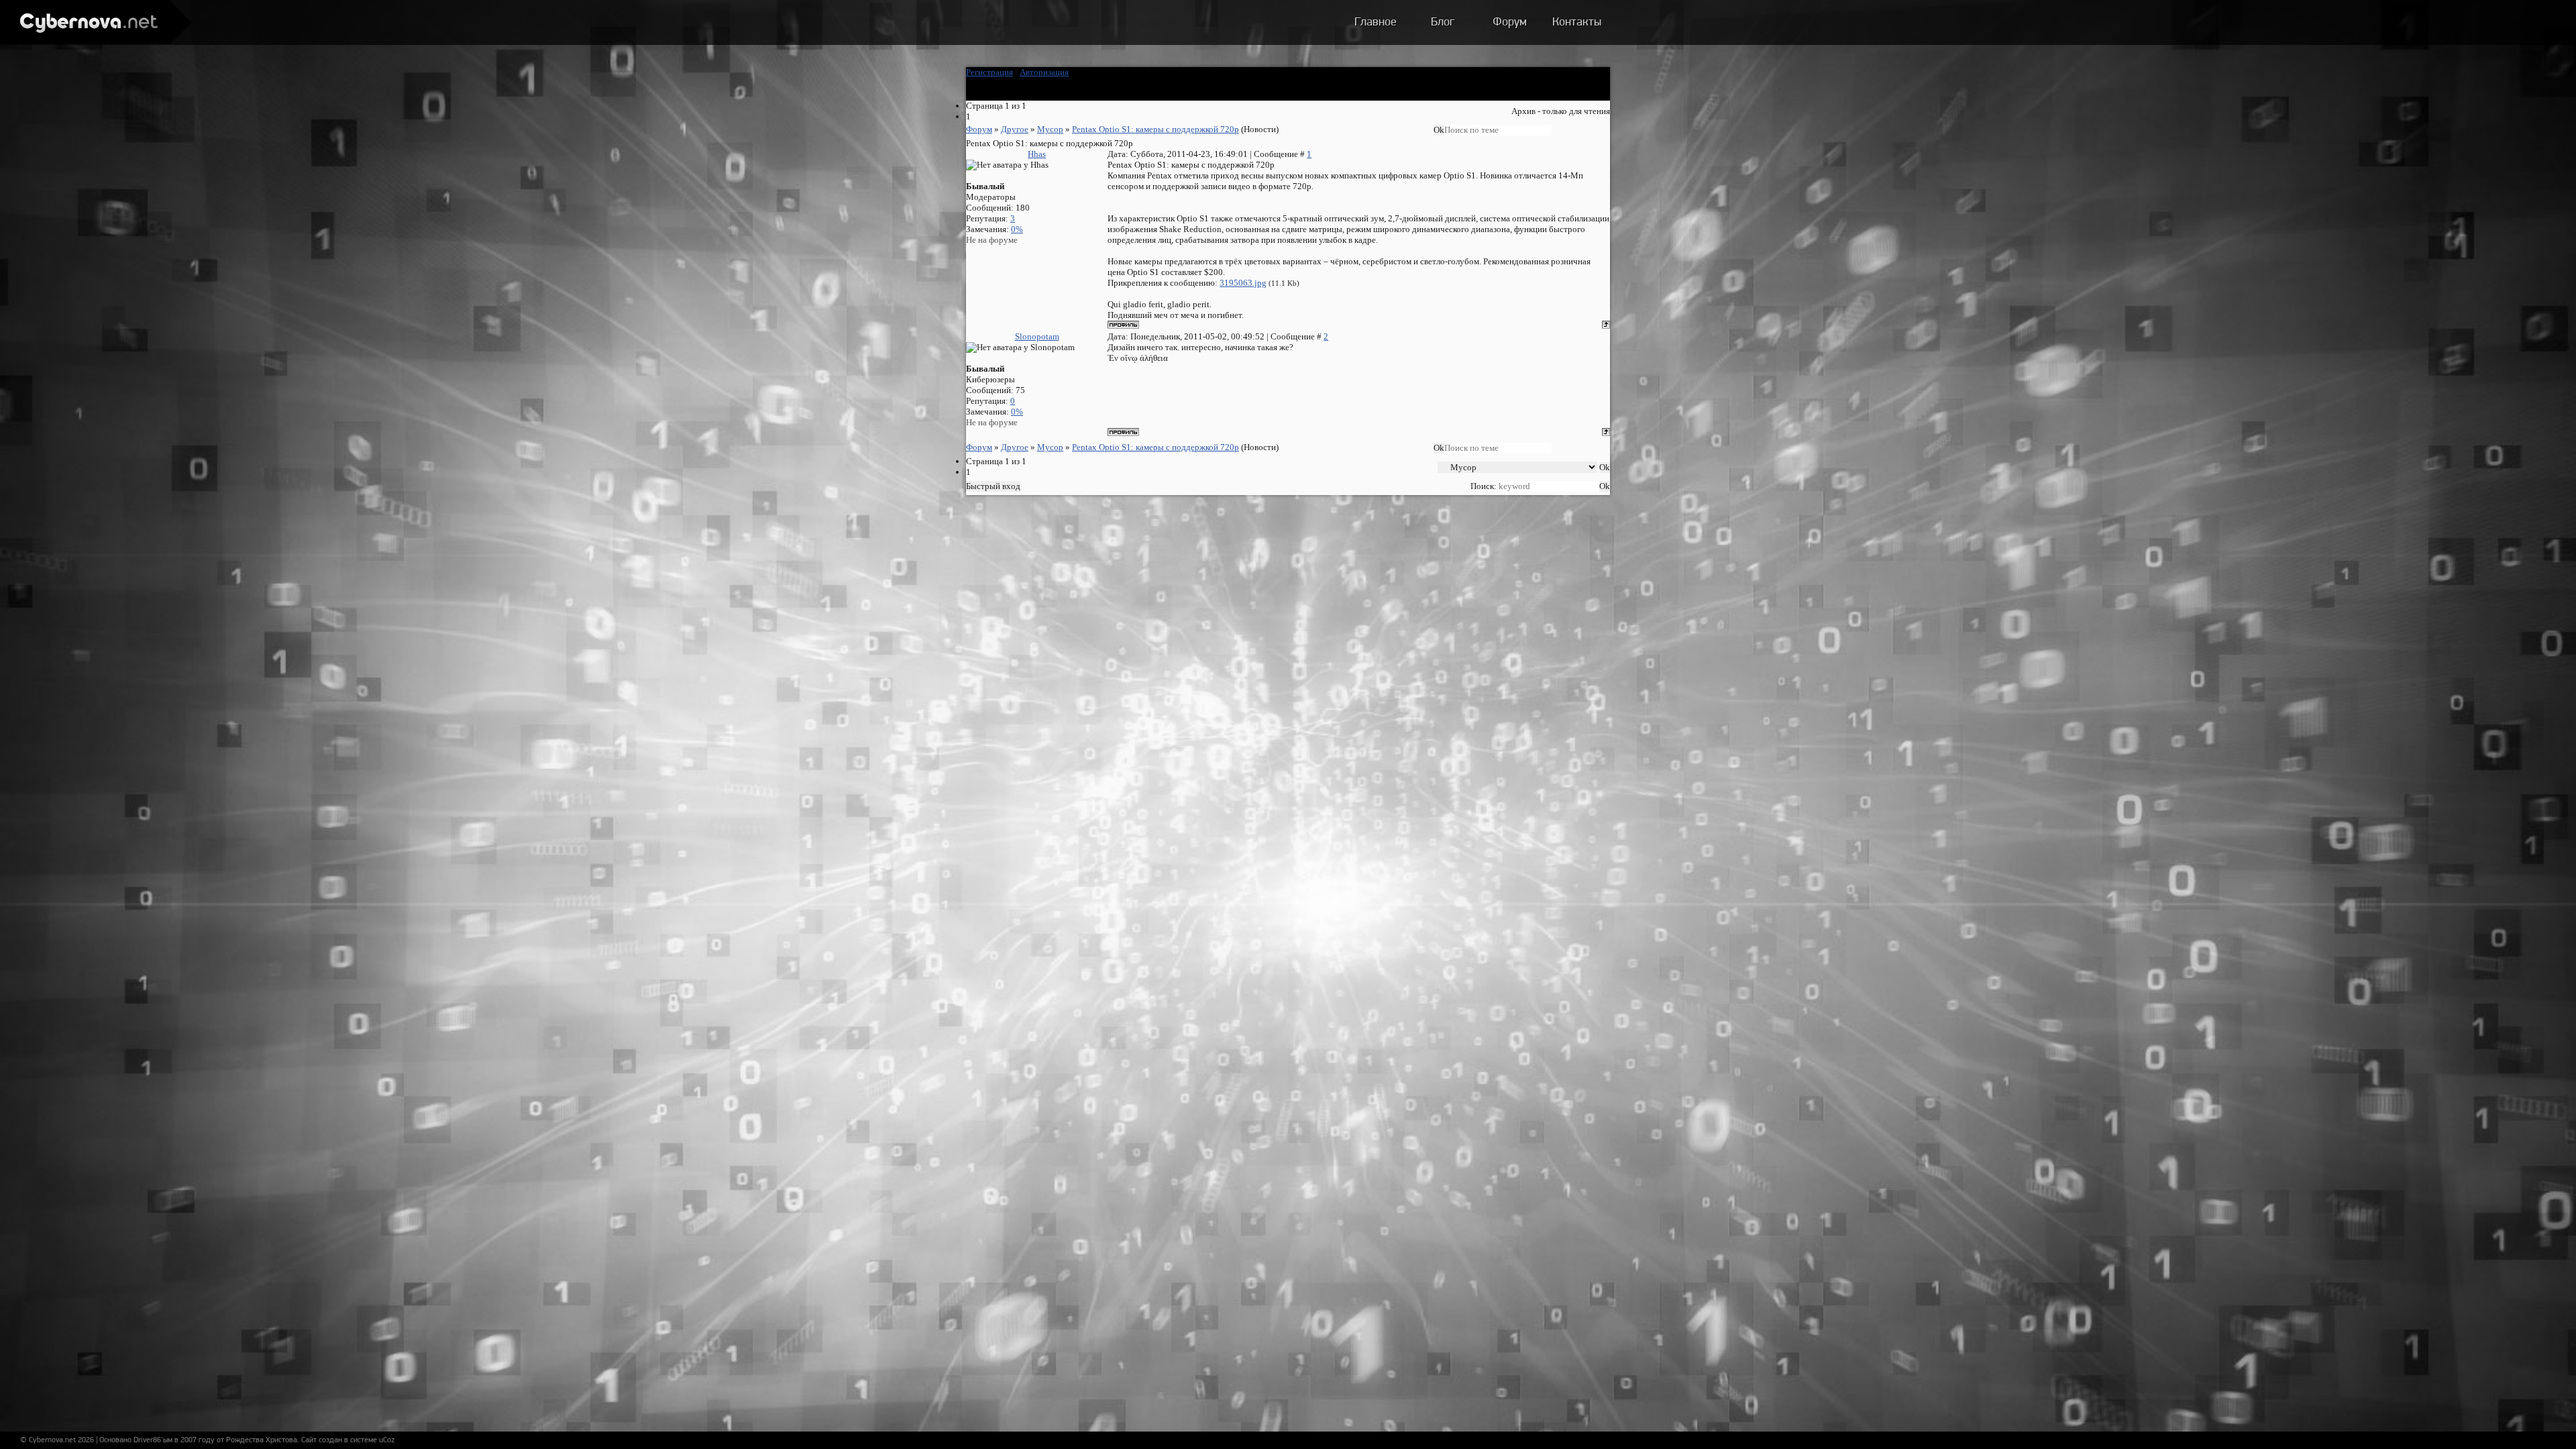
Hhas (1037, 154)
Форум (1510, 23)
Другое (1015, 129)
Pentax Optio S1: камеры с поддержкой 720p (1156, 129)
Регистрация (989, 72)
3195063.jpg (1243, 283)
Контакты (1577, 23)
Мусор (1050, 129)
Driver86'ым (153, 1440)
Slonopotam (1037, 336)
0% (1017, 229)
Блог (1443, 23)
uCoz (387, 1440)
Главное (1376, 23)
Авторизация (1044, 72)
